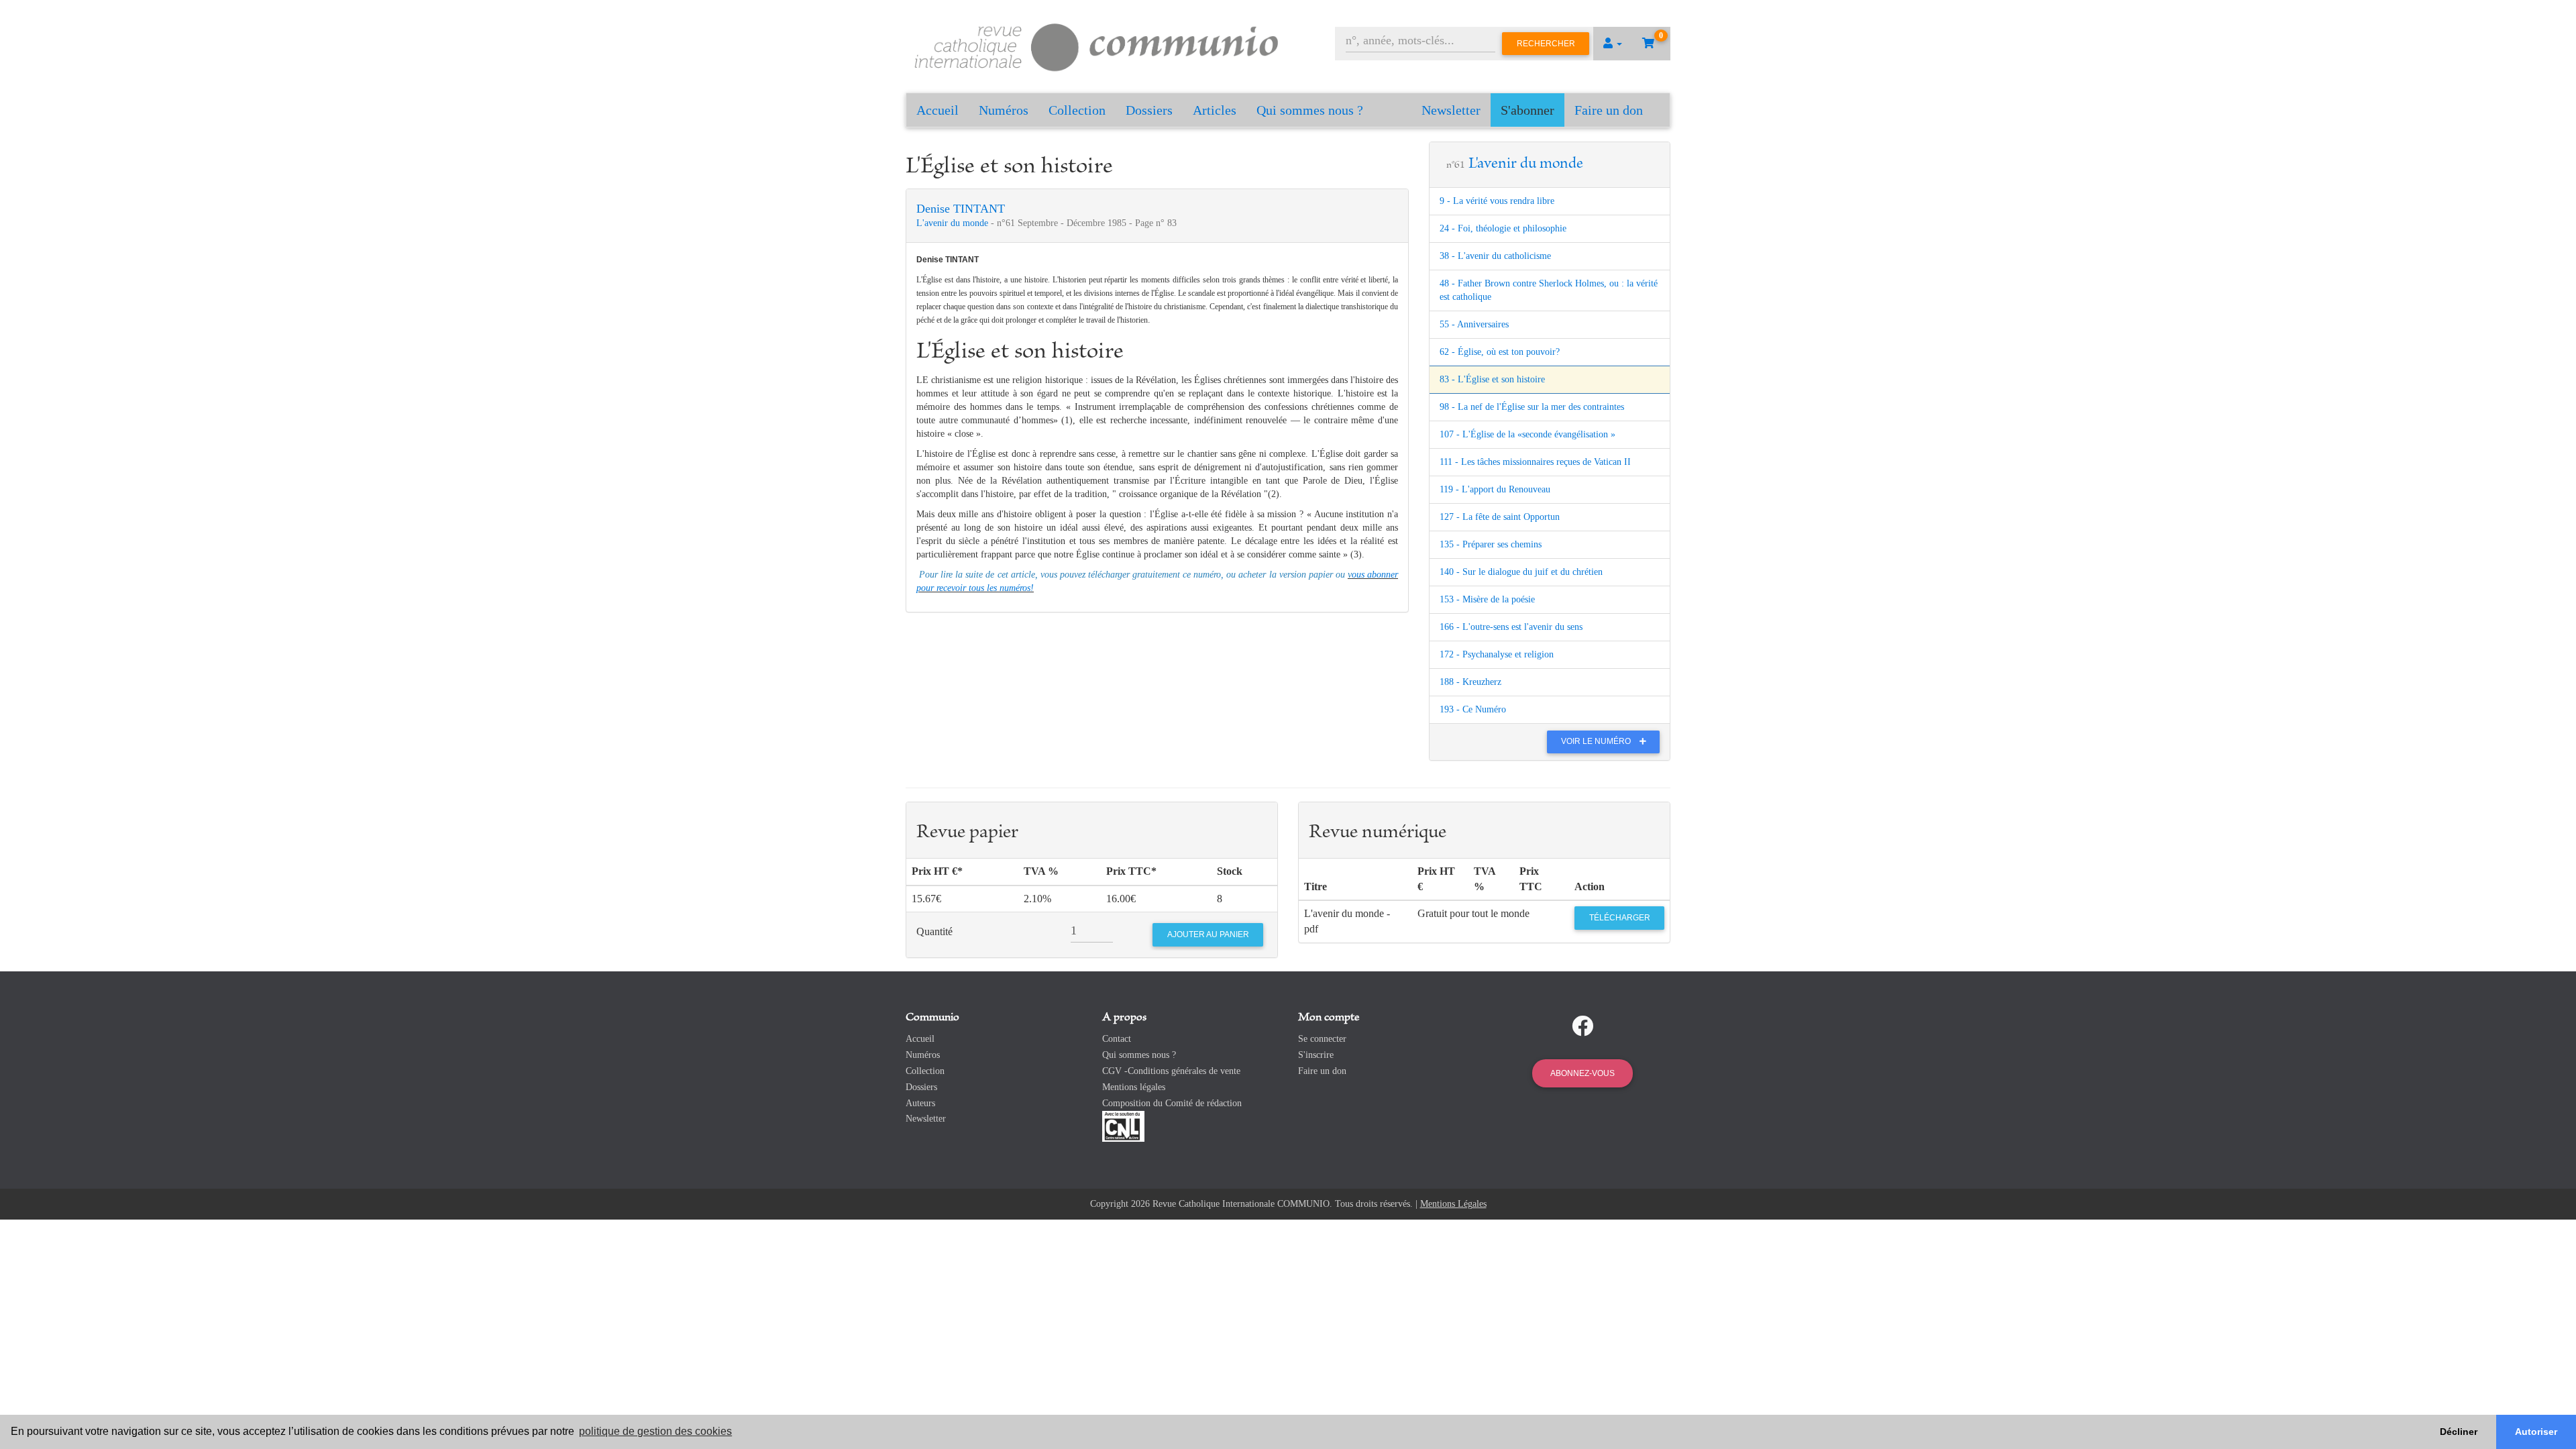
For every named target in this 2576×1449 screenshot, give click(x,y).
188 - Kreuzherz (1470, 682)
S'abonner (1527, 110)
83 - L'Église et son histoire (1492, 379)
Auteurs (920, 1103)
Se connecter (1322, 1039)
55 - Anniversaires (1474, 324)
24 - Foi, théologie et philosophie (1503, 228)
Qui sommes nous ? (1310, 110)
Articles (1215, 110)
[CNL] (1123, 1126)
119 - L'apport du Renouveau (1495, 489)
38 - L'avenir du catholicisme (1495, 256)
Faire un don (1609, 110)
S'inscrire (1316, 1055)
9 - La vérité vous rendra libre (1497, 201)
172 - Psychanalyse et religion (1497, 654)
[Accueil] (1097, 45)
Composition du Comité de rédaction (1172, 1103)
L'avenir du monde (954, 223)
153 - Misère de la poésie (1487, 599)
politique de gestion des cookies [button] (655, 1431)
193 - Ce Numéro (1473, 709)
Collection (1077, 110)
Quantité (934, 931)
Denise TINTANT (961, 209)
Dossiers (1149, 110)
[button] (1613, 44)
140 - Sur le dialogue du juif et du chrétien (1521, 572)
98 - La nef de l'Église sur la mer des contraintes (1532, 407)
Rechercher (1546, 44)
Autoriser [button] (2536, 1432)
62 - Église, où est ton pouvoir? (1500, 352)
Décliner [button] (2459, 1432)
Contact (1117, 1039)
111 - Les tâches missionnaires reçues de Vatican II (1535, 462)
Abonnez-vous (1582, 1073)
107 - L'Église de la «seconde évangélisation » (1527, 434)
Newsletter (1451, 110)
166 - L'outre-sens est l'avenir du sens (1511, 627)
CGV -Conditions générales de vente (1171, 1071)
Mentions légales (1134, 1087)
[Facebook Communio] (1582, 1026)
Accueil (937, 110)
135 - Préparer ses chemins (1491, 544)
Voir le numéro (1597, 741)
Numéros (1004, 110)
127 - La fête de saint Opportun (1500, 517)
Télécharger (1620, 918)
